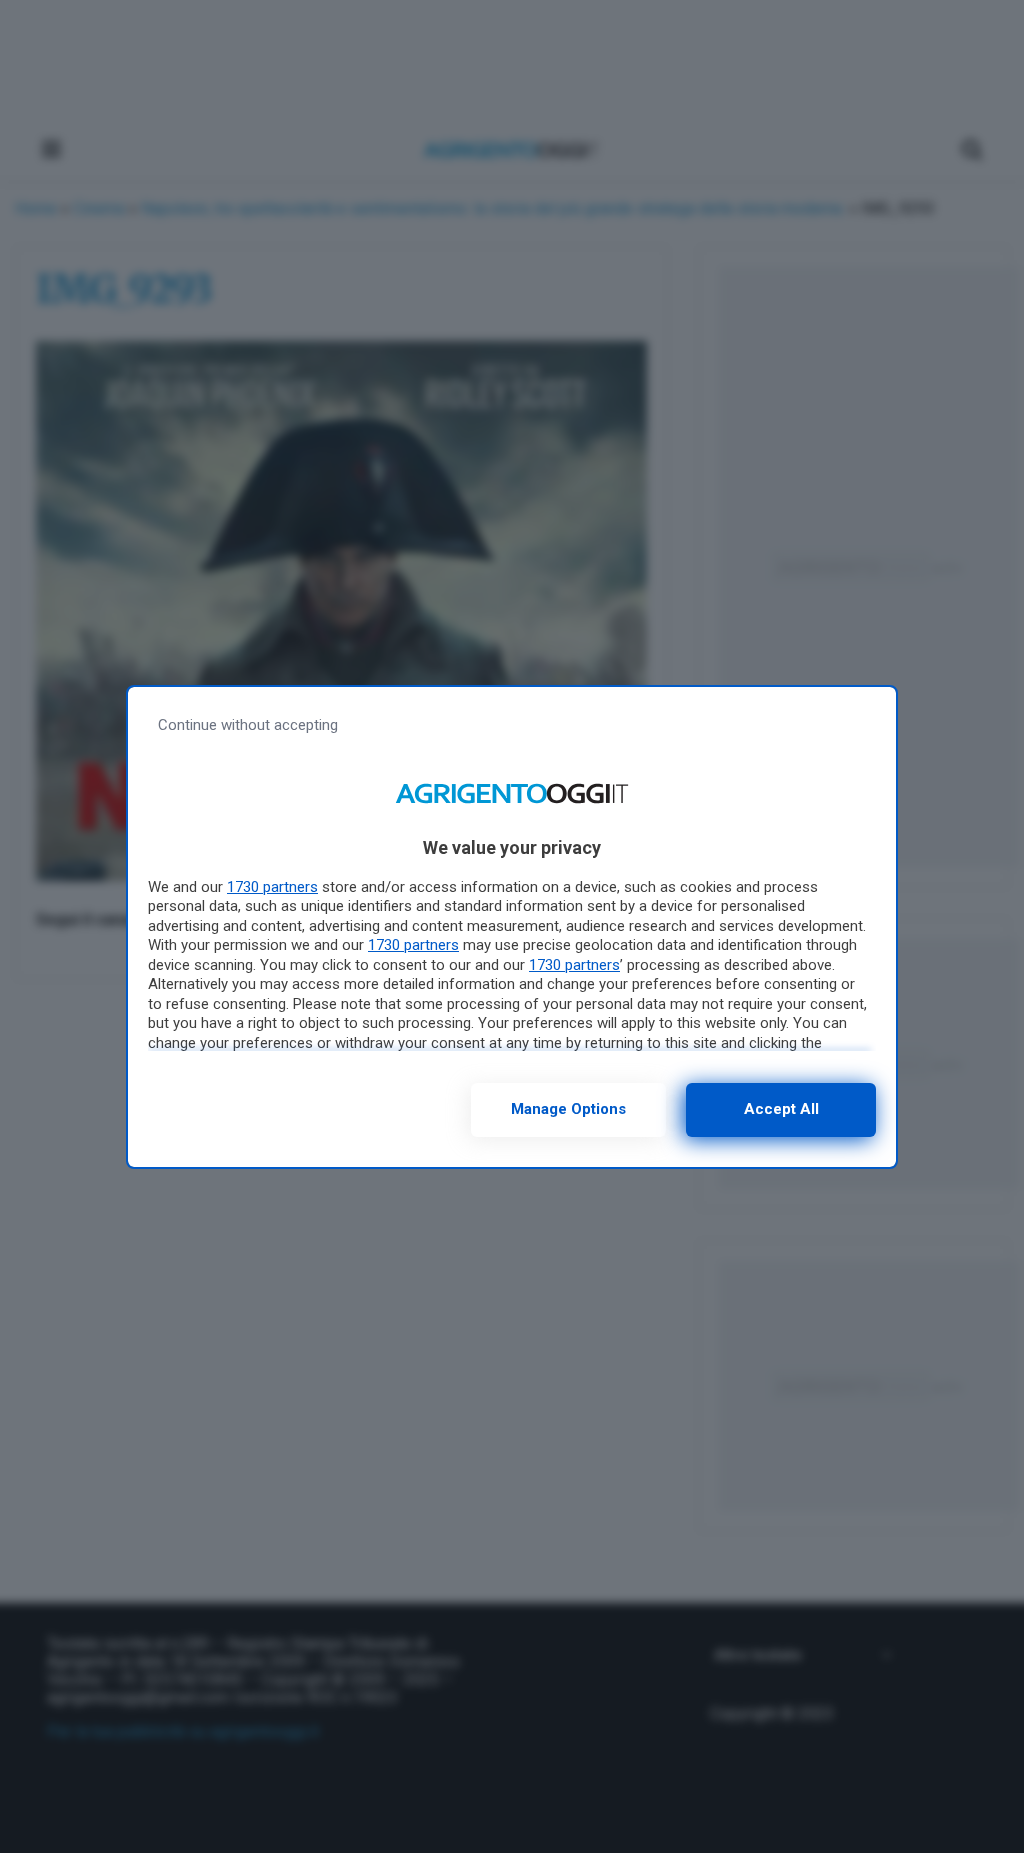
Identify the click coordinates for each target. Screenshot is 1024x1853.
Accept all (781, 1109)
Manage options (568, 1109)
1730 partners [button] (272, 887)
